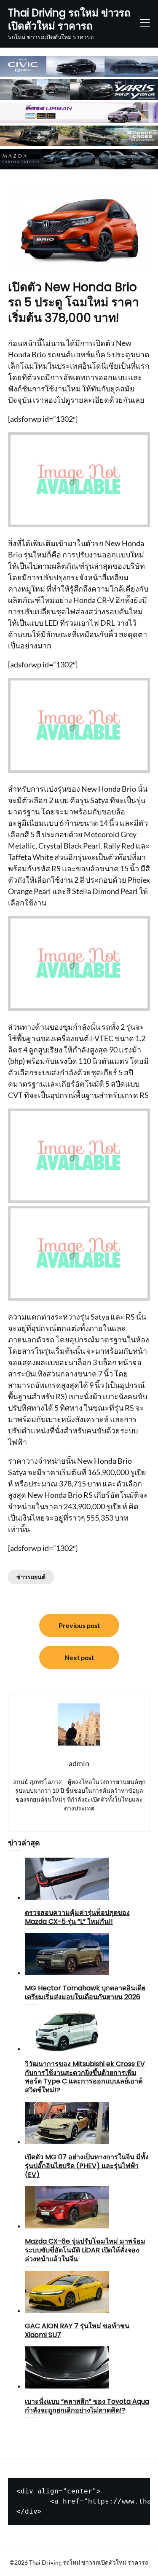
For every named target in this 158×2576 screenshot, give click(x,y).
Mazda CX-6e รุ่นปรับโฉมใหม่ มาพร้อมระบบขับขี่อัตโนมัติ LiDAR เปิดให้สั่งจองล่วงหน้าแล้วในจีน (85, 2250)
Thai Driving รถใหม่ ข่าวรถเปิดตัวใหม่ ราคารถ (69, 19)
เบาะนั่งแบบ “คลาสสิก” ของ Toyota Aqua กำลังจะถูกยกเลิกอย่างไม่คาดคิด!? (87, 2406)
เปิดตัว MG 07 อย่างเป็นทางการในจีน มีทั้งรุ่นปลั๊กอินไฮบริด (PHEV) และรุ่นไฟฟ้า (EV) (87, 2166)
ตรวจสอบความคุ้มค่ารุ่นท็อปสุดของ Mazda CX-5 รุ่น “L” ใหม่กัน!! (77, 1917)
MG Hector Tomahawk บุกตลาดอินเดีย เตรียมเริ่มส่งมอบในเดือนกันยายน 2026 (85, 1992)
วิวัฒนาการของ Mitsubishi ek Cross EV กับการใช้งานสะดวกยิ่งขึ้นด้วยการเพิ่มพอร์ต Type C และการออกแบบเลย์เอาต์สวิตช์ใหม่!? (85, 2077)
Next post (79, 1657)
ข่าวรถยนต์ (31, 1577)
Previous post (79, 1625)
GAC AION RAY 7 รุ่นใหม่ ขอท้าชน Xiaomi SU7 (77, 2330)
